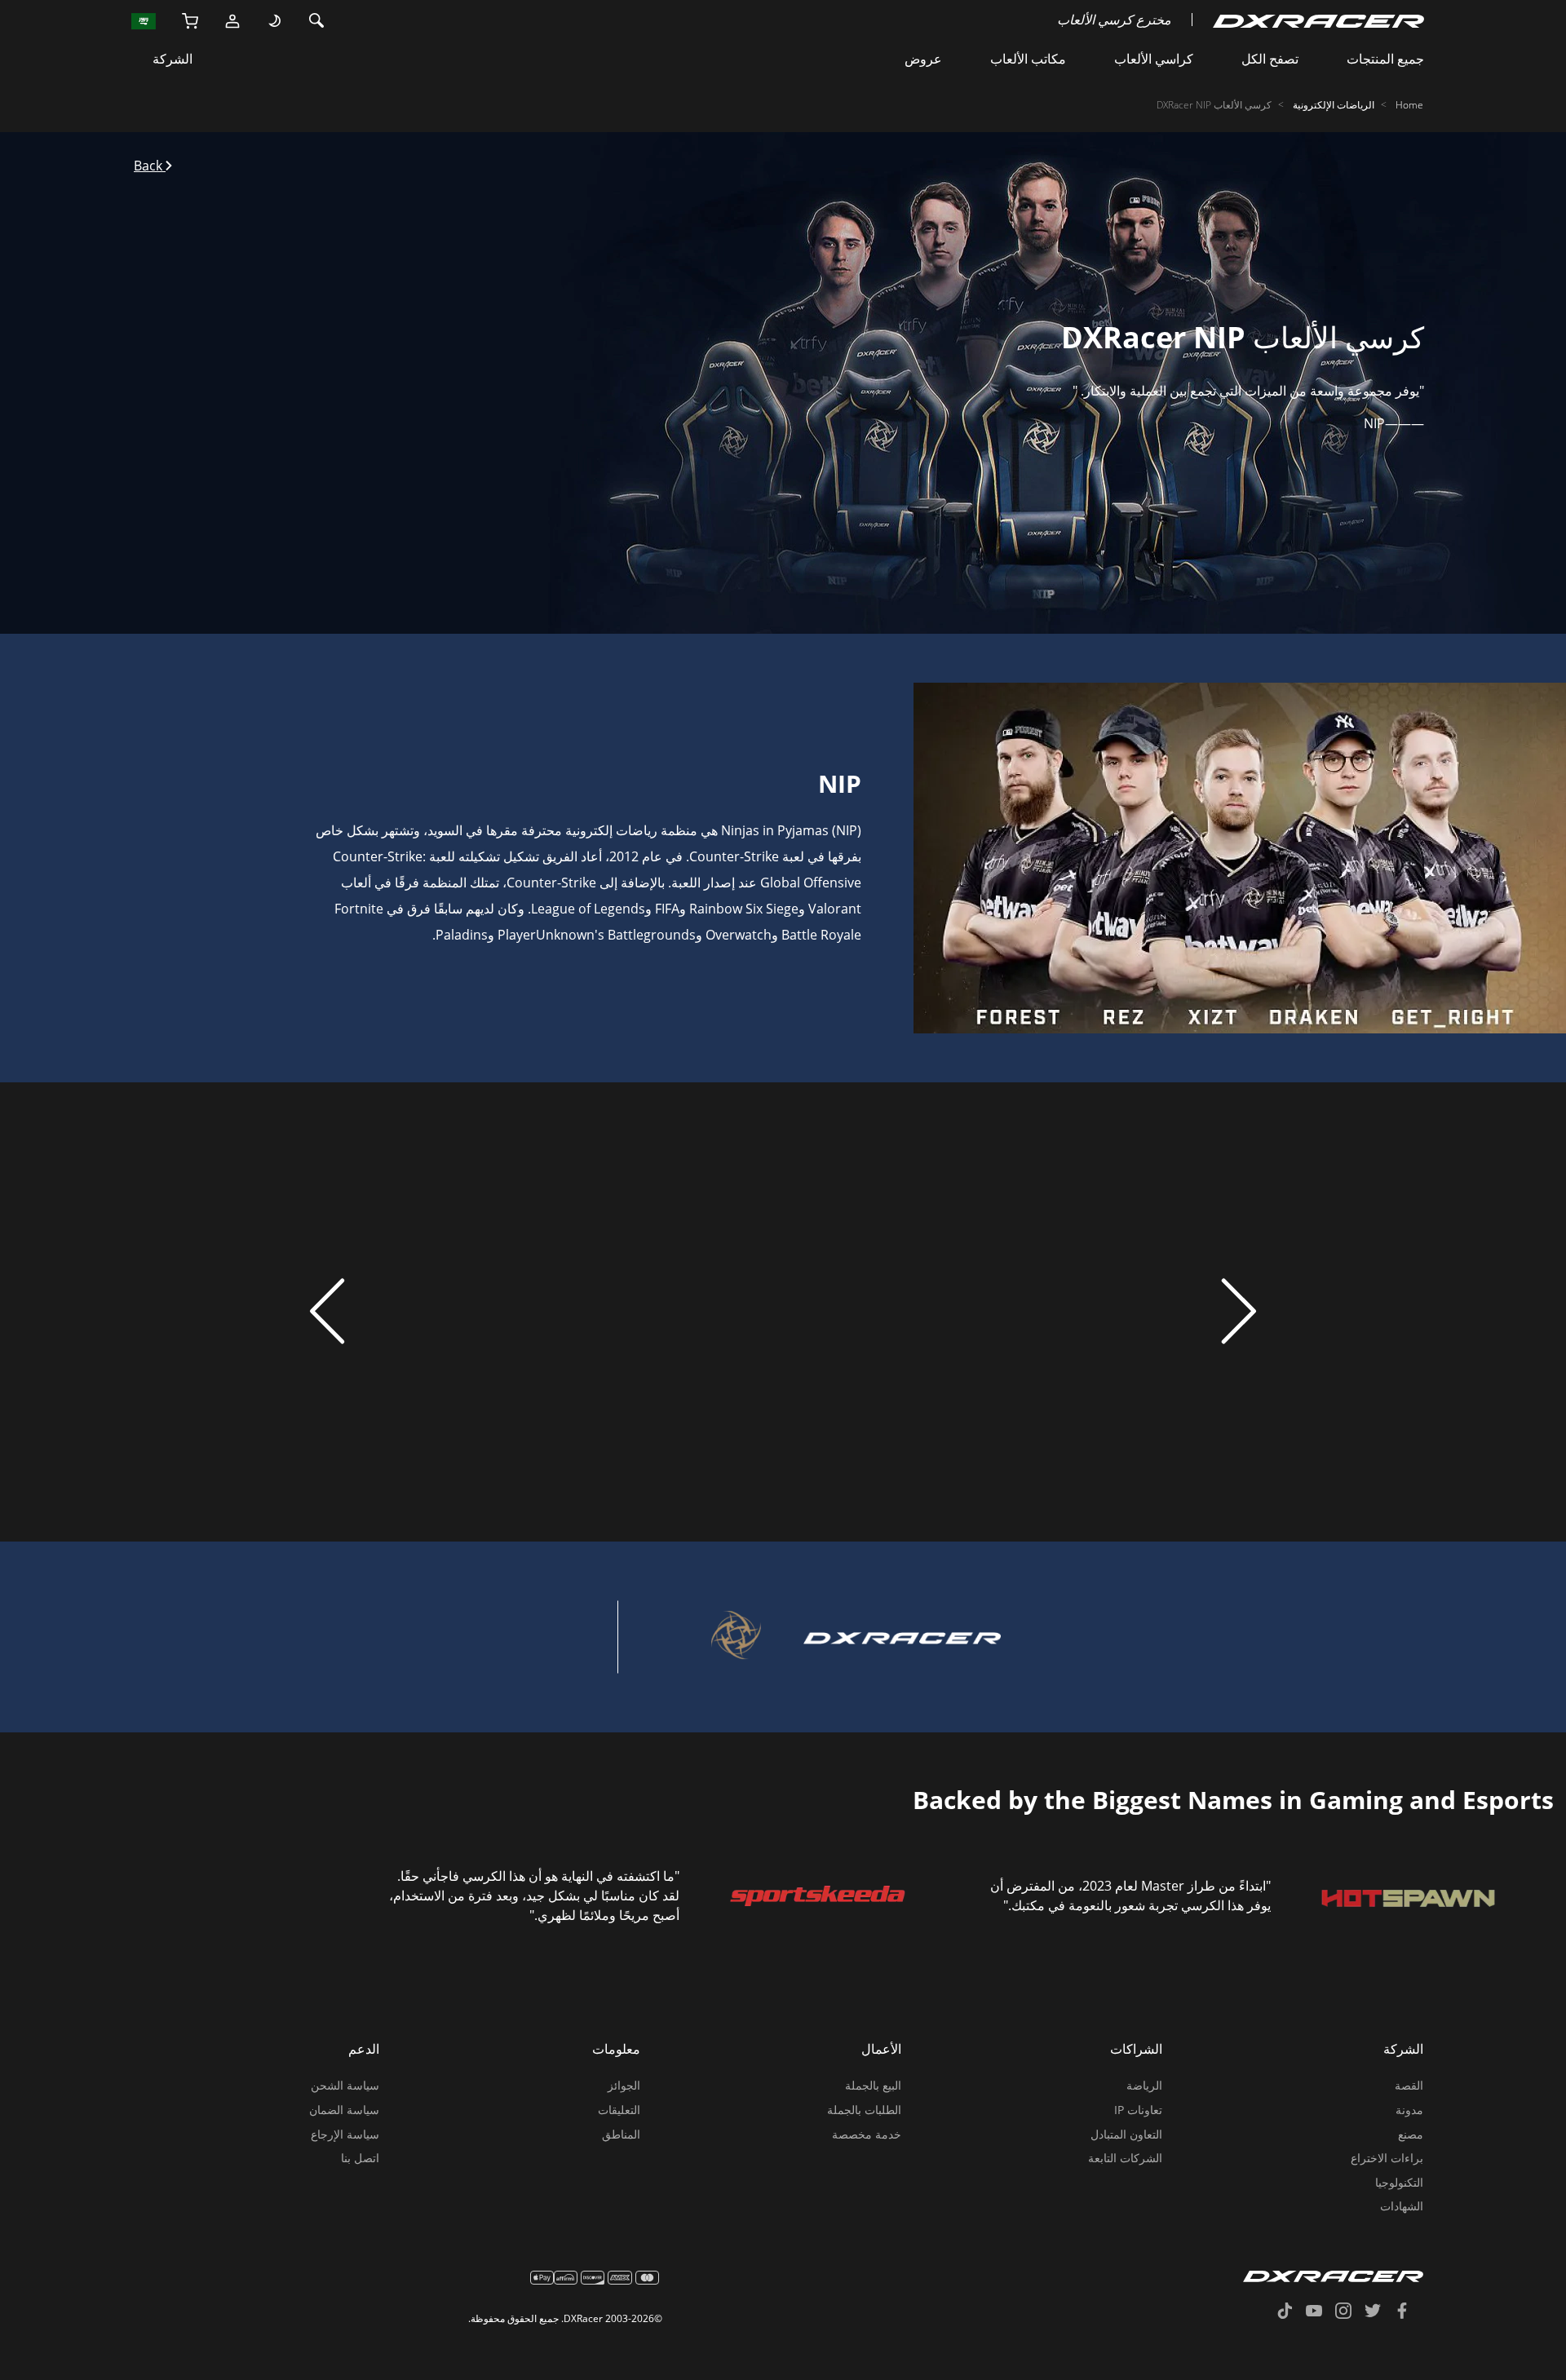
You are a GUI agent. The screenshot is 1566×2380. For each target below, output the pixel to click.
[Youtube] (1320, 2312)
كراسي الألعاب (1154, 59)
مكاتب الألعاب (1028, 59)
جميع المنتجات (1385, 59)
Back (150, 166)
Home (1409, 105)
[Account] (232, 20)
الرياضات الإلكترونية (1334, 105)
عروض (923, 59)
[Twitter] (1379, 2312)
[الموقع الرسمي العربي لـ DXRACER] (1318, 20)
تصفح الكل (1270, 59)
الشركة (173, 59)
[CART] (190, 20)
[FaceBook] (1409, 2312)
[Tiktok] (1291, 2312)
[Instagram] (1350, 2312)
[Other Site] (144, 20)
